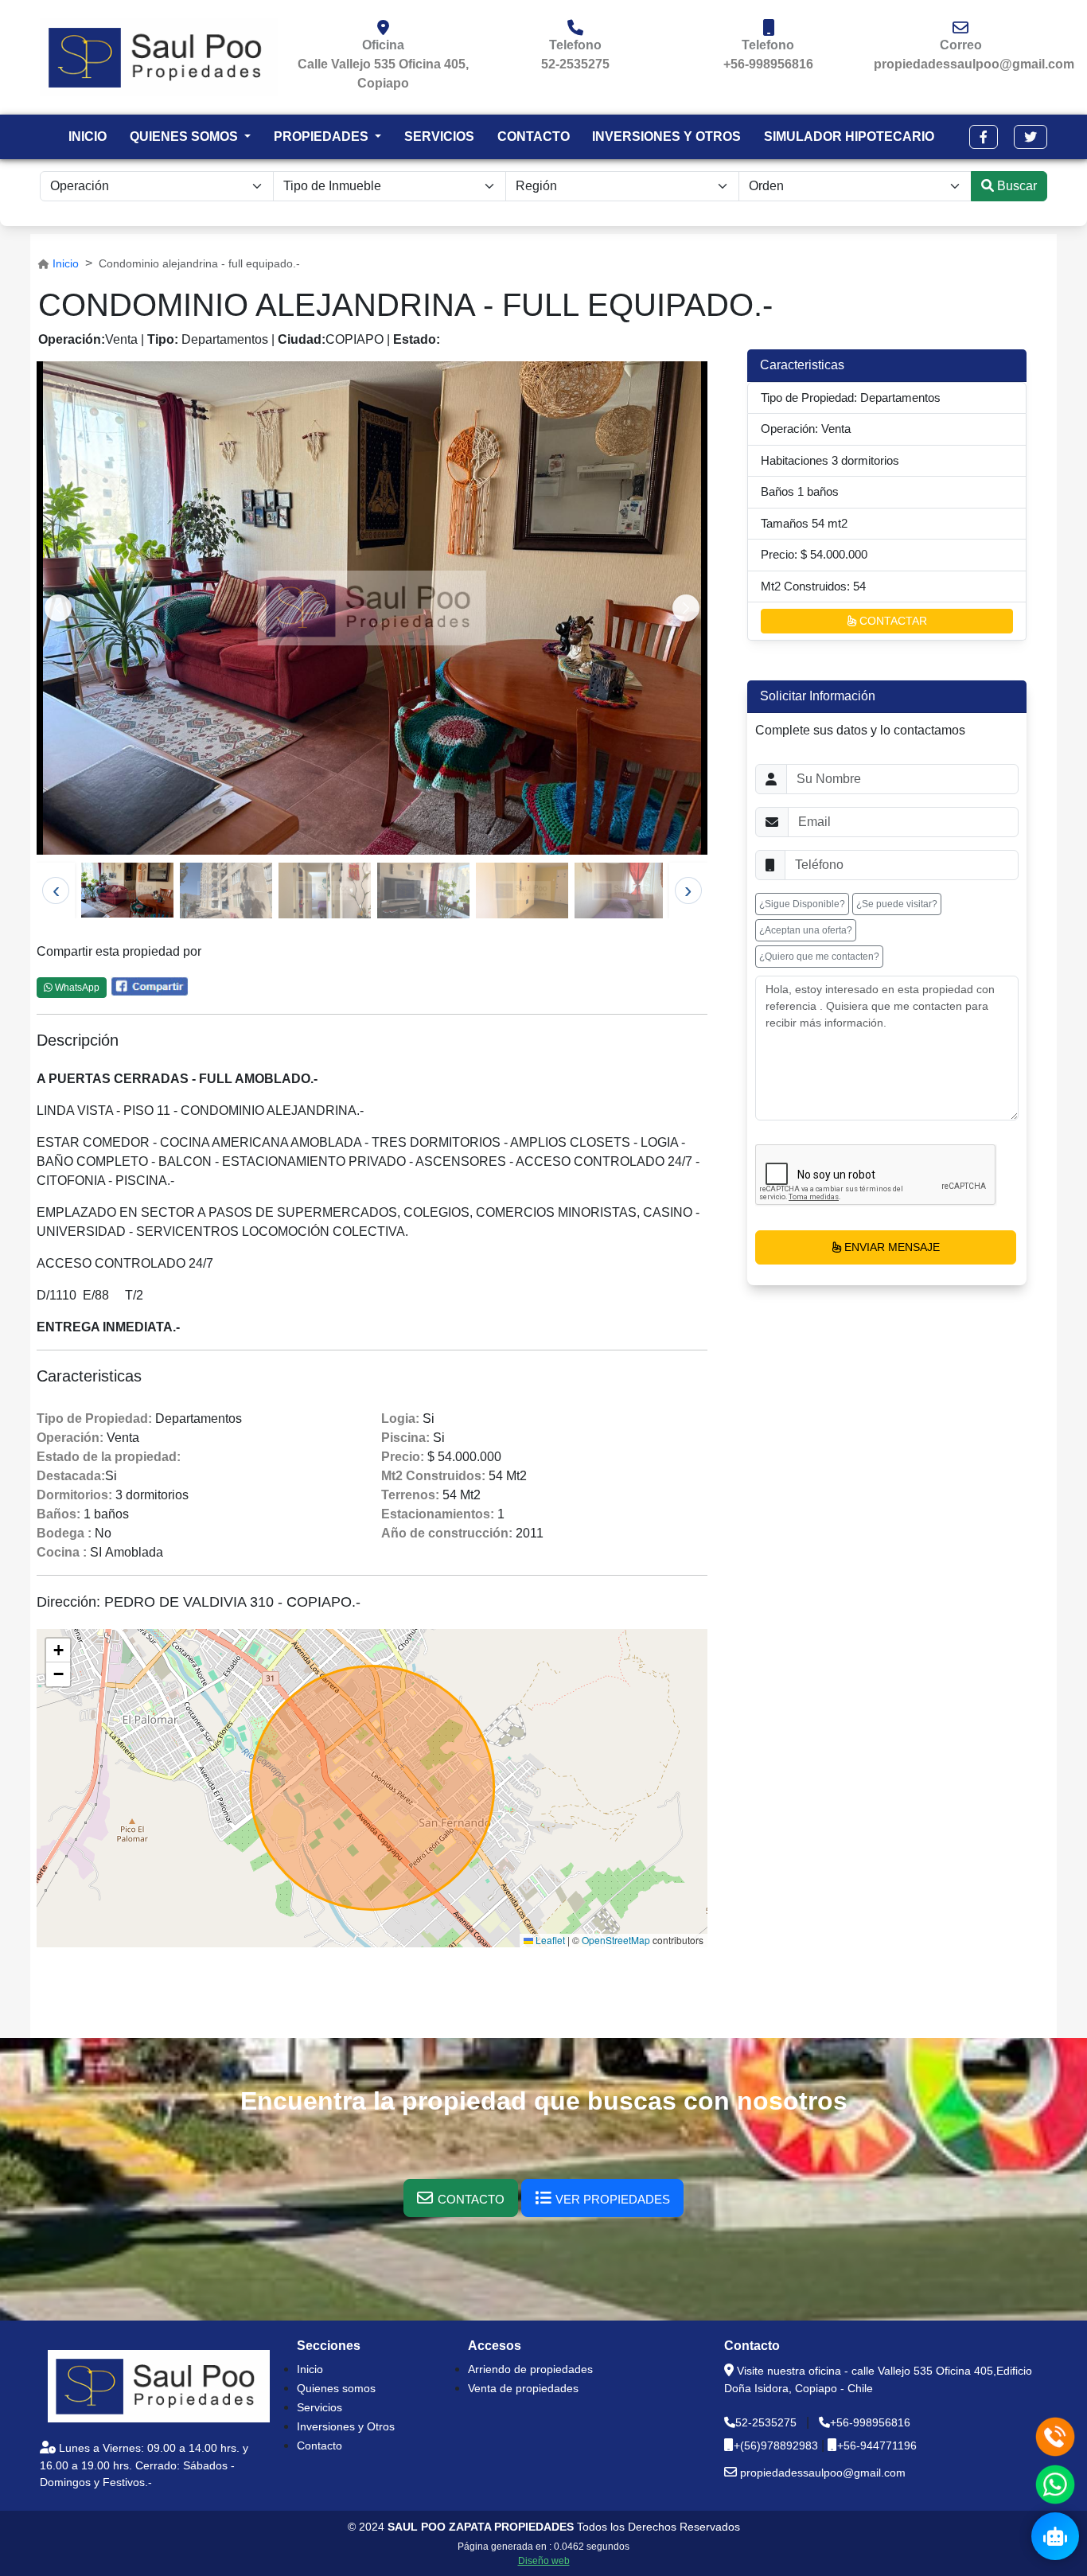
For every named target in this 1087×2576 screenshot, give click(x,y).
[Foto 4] (423, 890)
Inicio (66, 263)
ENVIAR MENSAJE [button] (890, 1247)
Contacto (319, 2445)
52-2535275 (575, 64)
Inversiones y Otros (346, 2426)
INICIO (88, 136)
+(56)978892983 (777, 2445)
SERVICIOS (439, 136)
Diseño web (544, 2561)
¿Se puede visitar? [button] (897, 904)
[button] (984, 137)
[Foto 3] (325, 890)
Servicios (319, 2407)
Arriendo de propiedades (530, 2369)
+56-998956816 (768, 64)
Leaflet (549, 1940)
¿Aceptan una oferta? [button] (806, 930)
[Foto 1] (127, 890)
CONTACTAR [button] (892, 621)
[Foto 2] (226, 890)
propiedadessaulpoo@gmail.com (974, 64)
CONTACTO (534, 136)
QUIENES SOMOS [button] (185, 136)
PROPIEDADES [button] (323, 136)
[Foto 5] (522, 890)
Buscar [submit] (1015, 186)
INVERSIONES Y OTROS (666, 136)
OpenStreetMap (616, 1940)
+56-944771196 (877, 2445)
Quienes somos (336, 2388)
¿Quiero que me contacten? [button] (819, 957)
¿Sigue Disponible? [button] (802, 904)
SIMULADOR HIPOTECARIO (849, 136)
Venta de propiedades (523, 2388)
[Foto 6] (621, 890)
